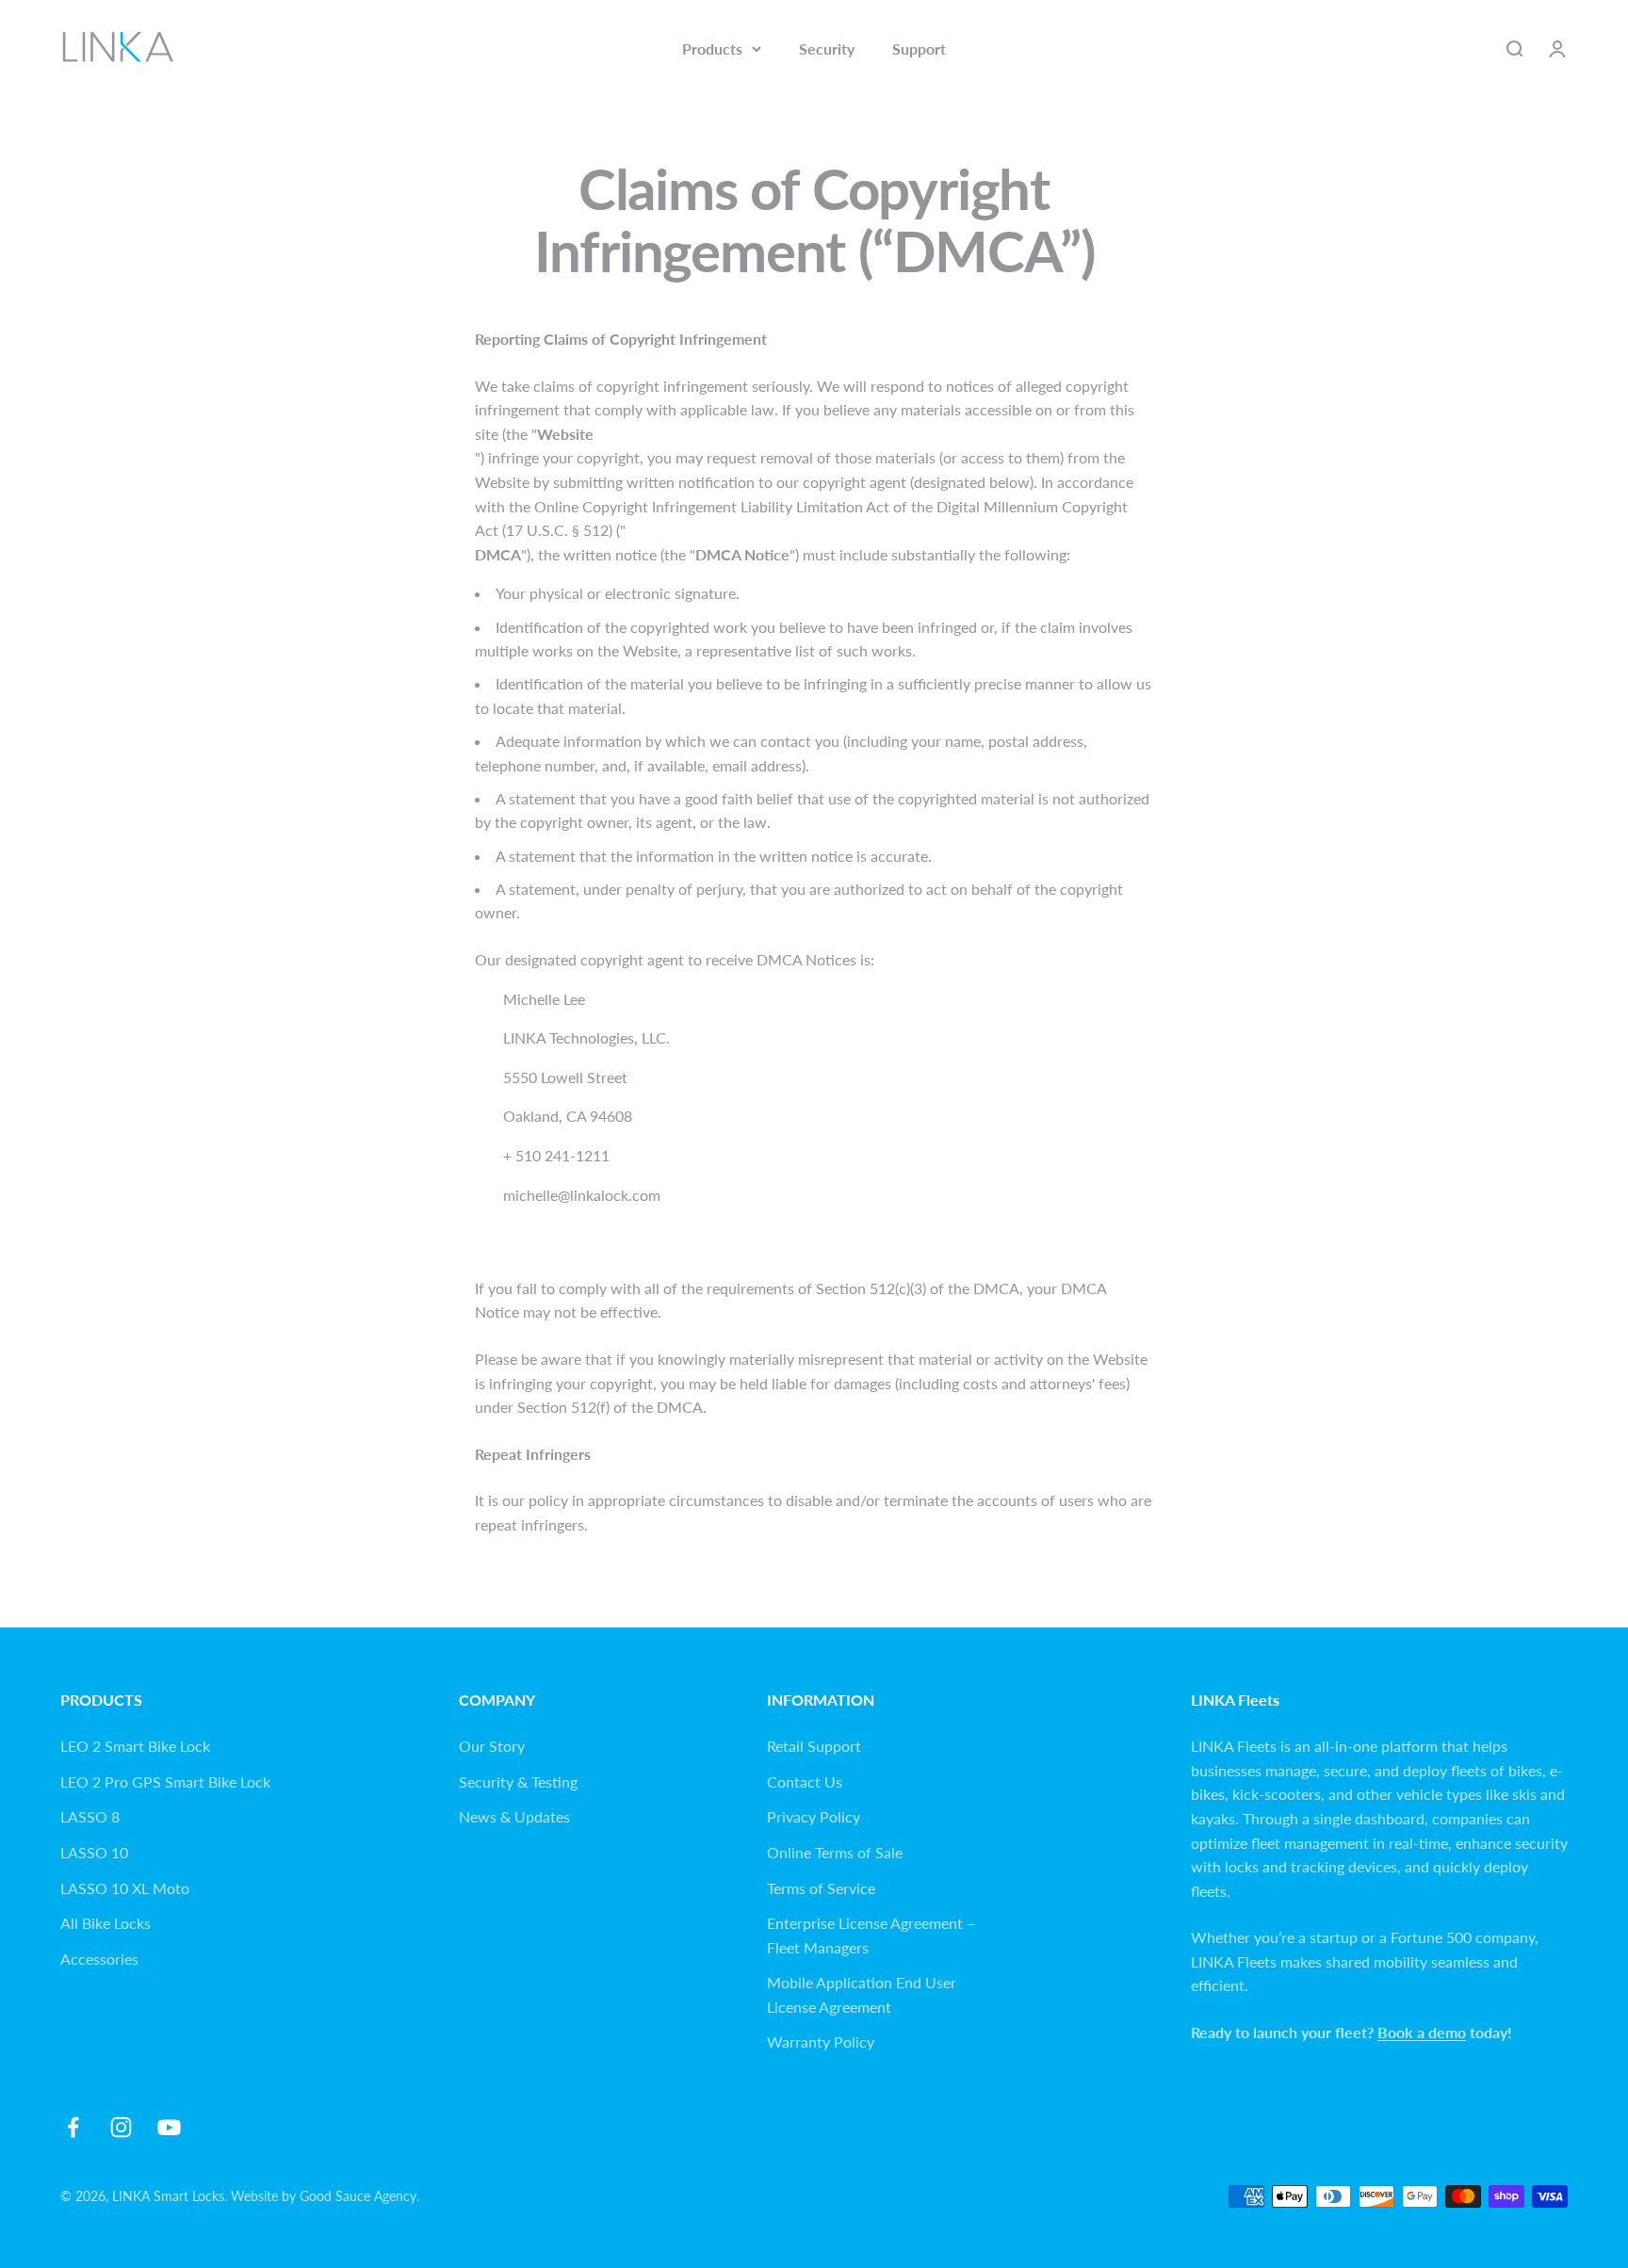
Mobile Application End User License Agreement (862, 1994)
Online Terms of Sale (835, 1852)
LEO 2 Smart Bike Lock (135, 1746)
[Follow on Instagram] (121, 2127)
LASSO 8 (90, 1816)
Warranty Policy (821, 2041)
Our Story (492, 1746)
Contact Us (805, 1782)
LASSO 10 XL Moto (125, 1888)
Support (919, 49)
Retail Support (814, 1746)
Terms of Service (821, 1888)
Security (827, 49)
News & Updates (514, 1816)
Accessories (99, 1959)
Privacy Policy (814, 1816)
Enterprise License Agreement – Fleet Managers (871, 1935)
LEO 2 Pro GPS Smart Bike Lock (165, 1782)
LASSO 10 (94, 1852)
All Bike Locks (106, 1923)
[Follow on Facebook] (73, 2127)
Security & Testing (518, 1782)
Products (712, 49)
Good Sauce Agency (358, 2196)
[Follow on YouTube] (169, 2127)
